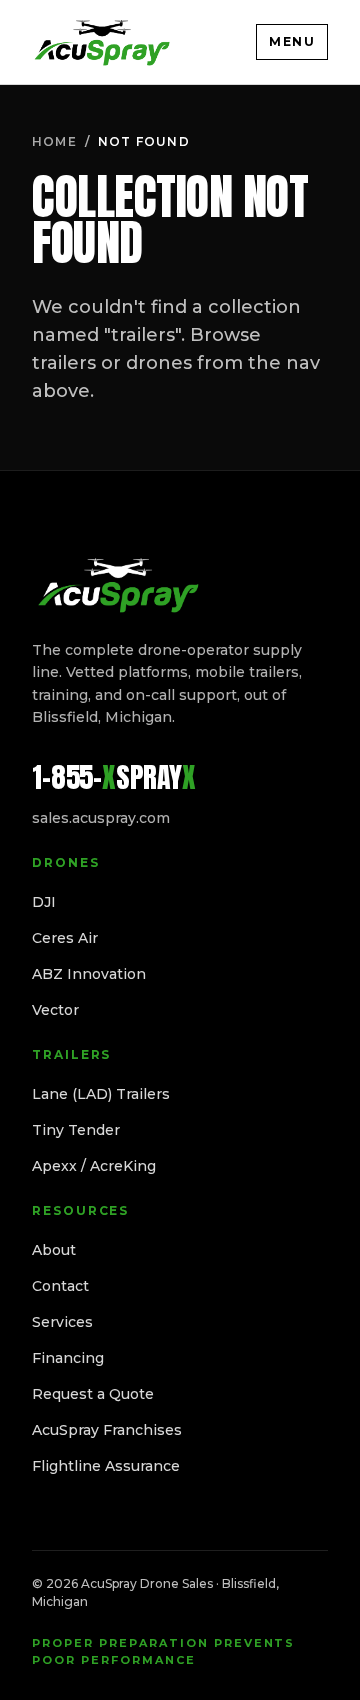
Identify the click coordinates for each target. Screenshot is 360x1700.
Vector (55, 1010)
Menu (292, 41)
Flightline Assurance (106, 1466)
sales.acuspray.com (101, 818)
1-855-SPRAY (114, 777)
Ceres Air (65, 938)
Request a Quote (93, 1394)
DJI (44, 902)
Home (54, 141)
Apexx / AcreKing (94, 1166)
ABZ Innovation (89, 974)
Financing (68, 1358)
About (54, 1250)
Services (62, 1322)
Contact (60, 1286)
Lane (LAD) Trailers (101, 1094)
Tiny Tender (76, 1130)
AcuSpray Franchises (107, 1430)
